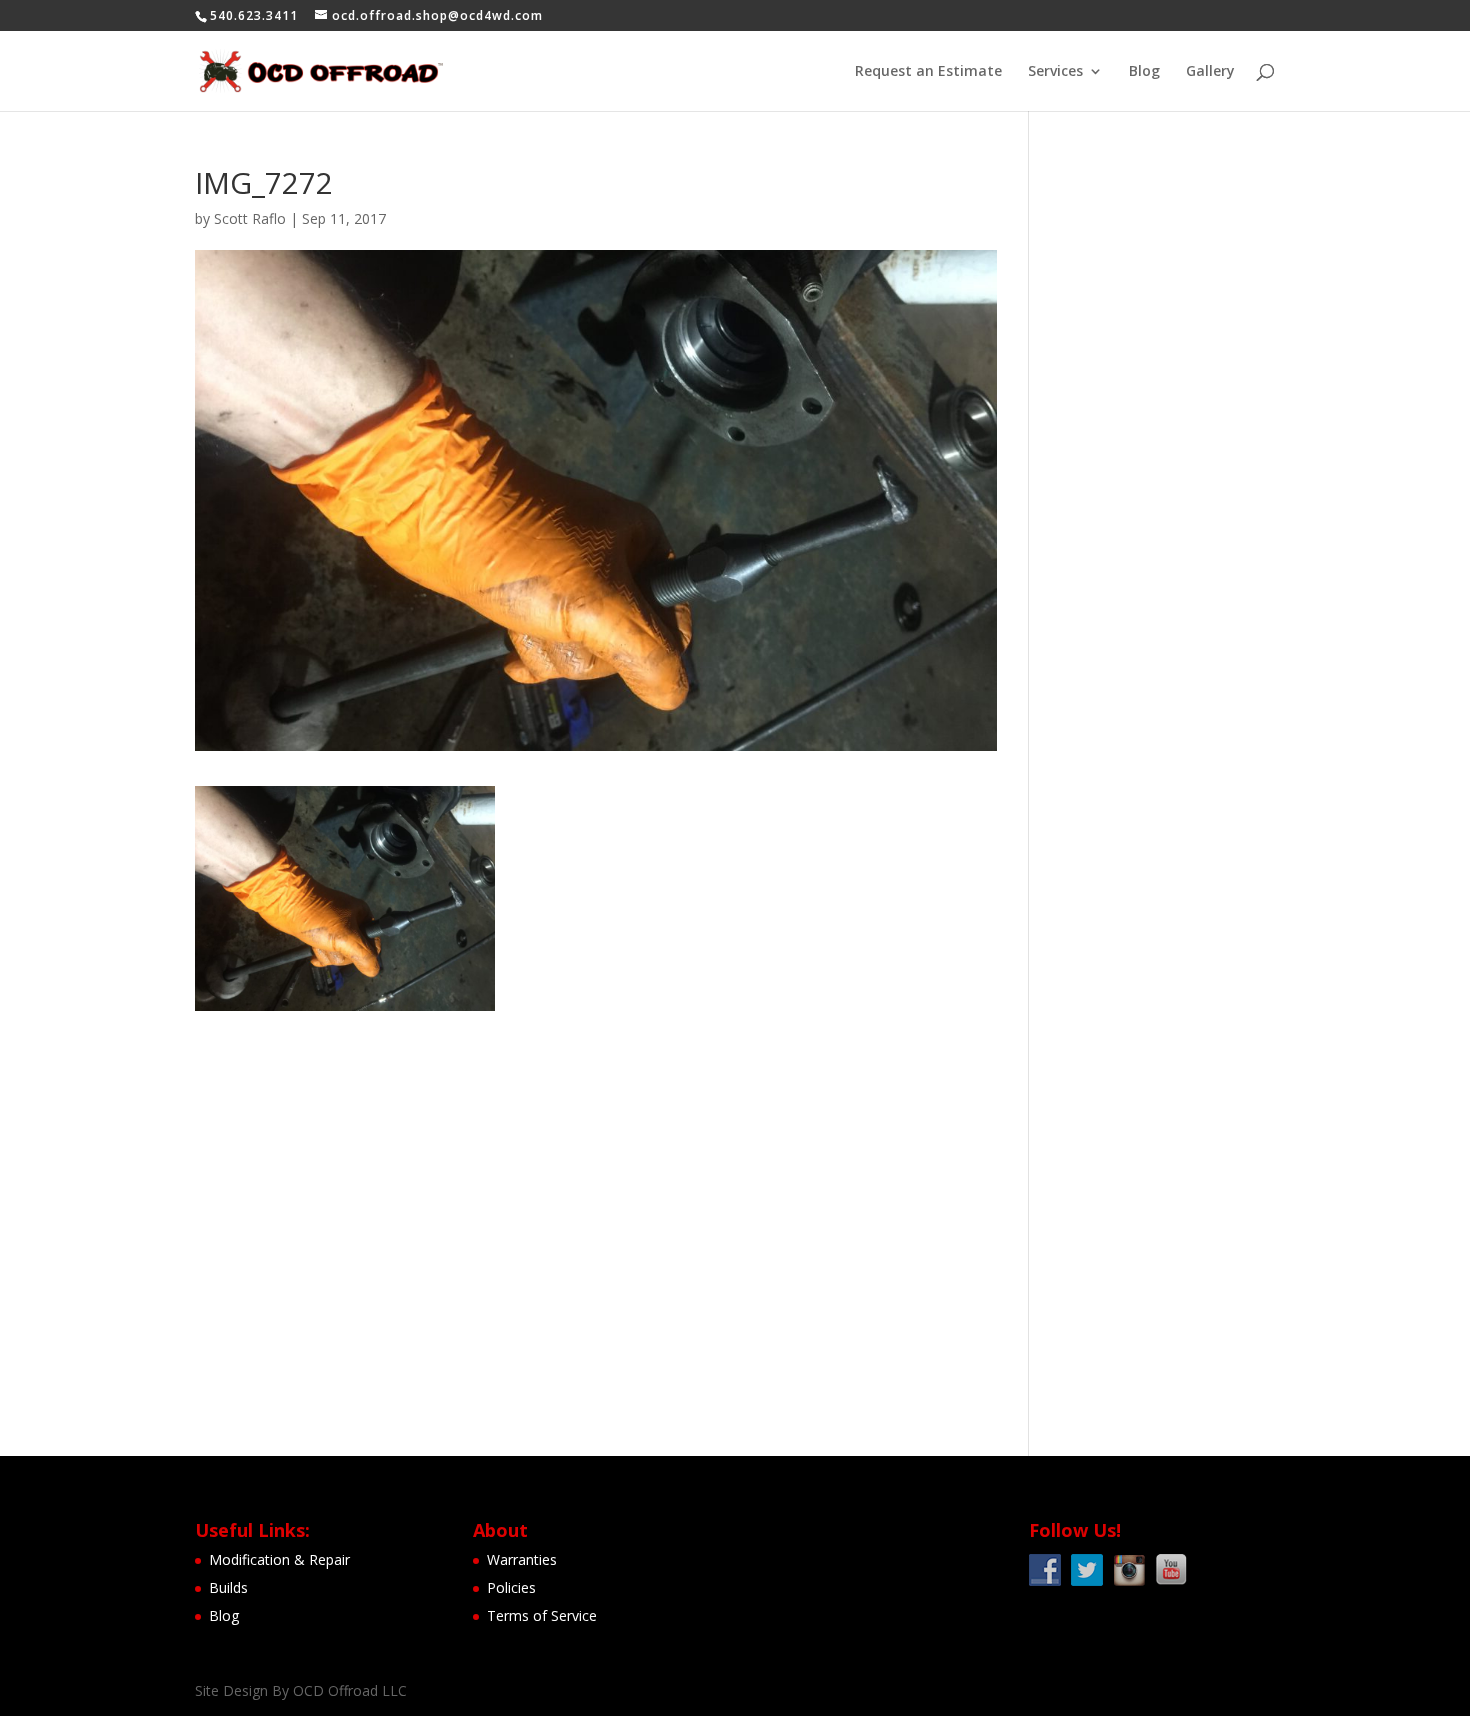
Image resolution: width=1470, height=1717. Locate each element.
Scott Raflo (250, 218)
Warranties (522, 1559)
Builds (228, 1587)
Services (1055, 72)
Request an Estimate (928, 72)
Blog (1144, 72)
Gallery (1210, 72)
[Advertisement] (1167, 468)
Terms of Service (542, 1615)
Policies (511, 1587)
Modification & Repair (279, 1559)
